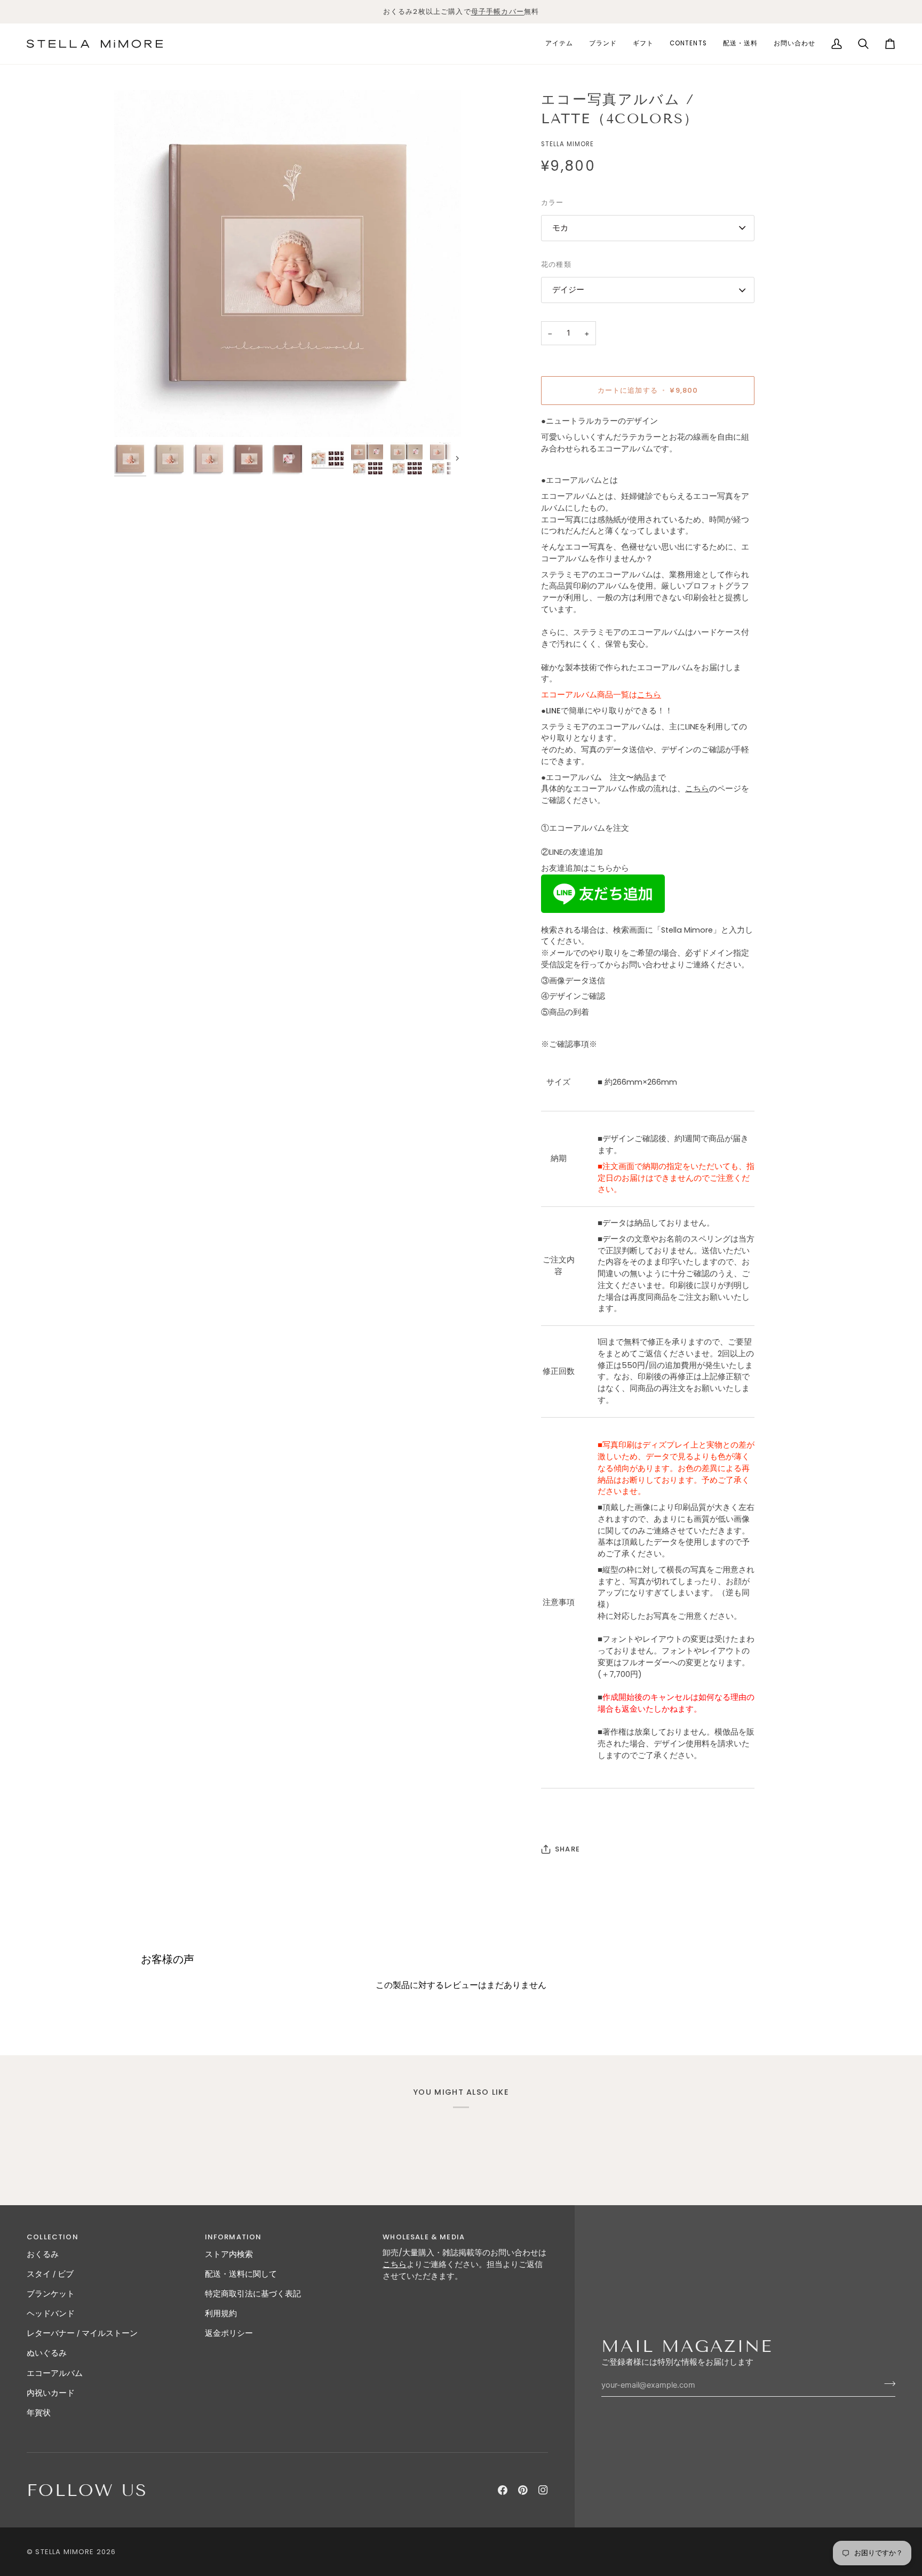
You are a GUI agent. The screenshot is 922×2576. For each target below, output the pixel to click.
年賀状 (39, 2413)
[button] (559, 44)
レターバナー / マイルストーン (82, 2333)
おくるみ (43, 2254)
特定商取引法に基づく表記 (253, 2294)
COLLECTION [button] (53, 2237)
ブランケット (51, 2294)
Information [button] (233, 2237)
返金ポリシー (229, 2333)
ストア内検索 (229, 2254)
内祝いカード (51, 2393)
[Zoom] (288, 264)
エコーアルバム (55, 2373)
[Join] (887, 2383)
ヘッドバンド (51, 2313)
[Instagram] (543, 2490)
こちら (697, 789)
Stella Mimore (65, 2552)
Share (567, 1849)
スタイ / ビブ (50, 2274)
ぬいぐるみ (47, 2353)
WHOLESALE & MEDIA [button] (424, 2237)
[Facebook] (503, 2490)
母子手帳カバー (498, 11)
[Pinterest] (523, 2490)
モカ (560, 228)
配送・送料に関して (241, 2274)
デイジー (568, 290)
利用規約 (221, 2313)
